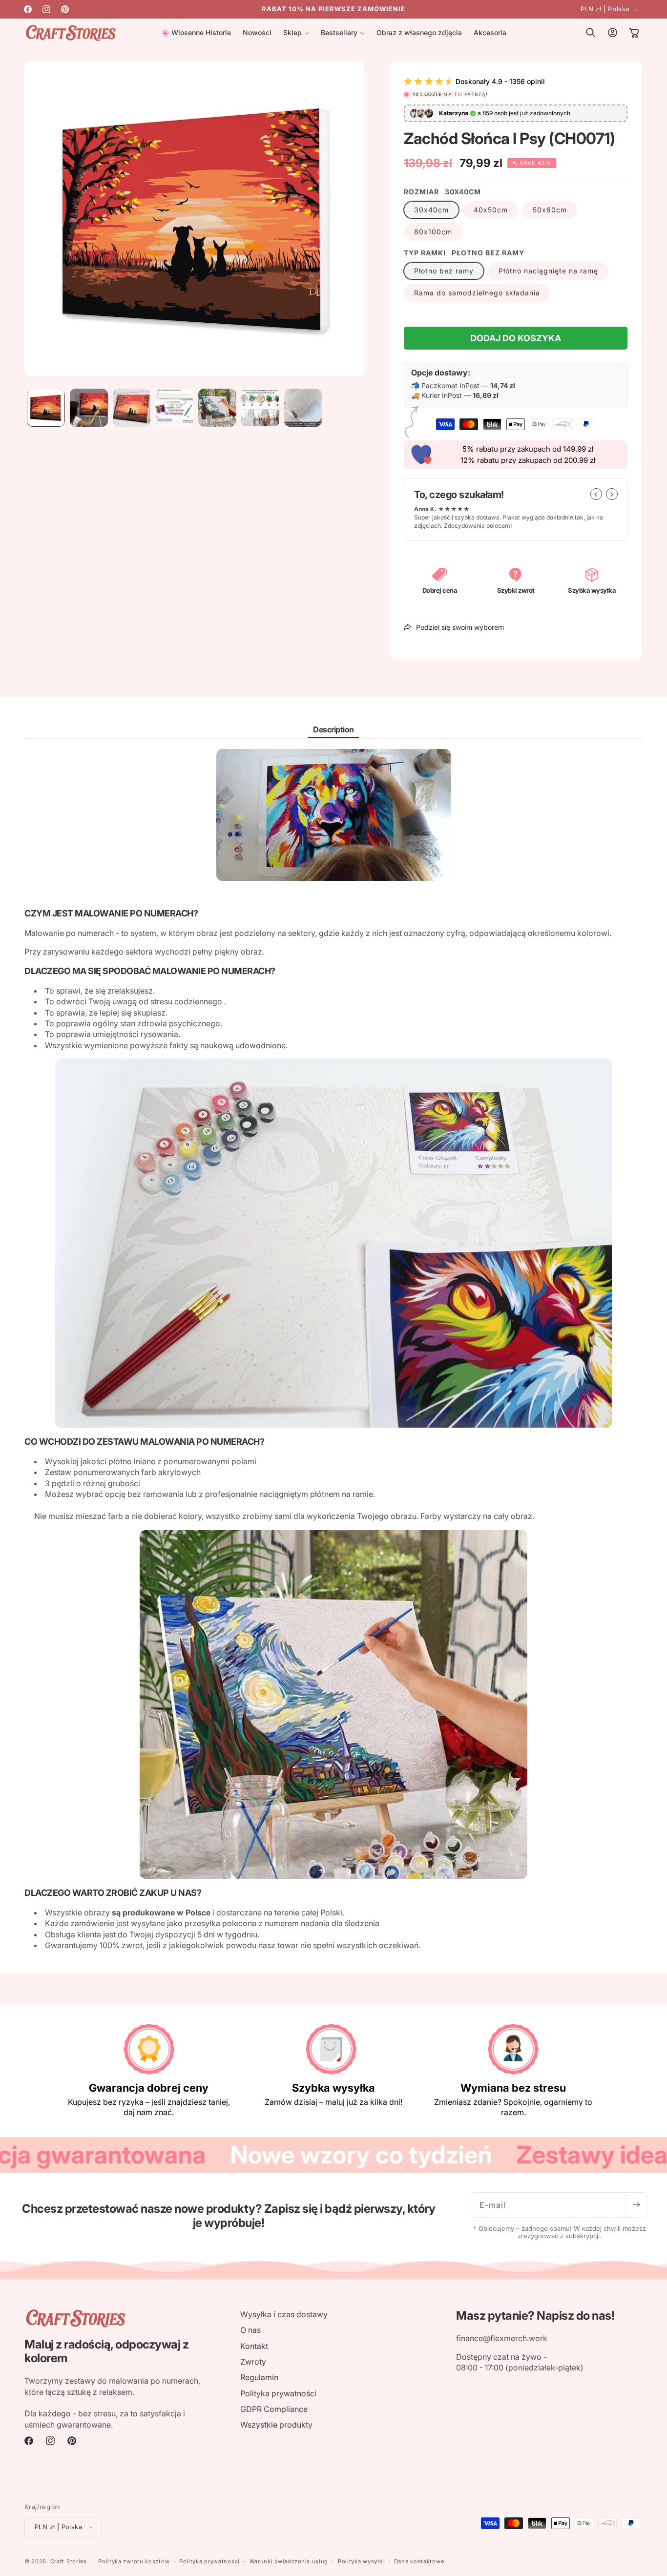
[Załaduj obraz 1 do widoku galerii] (46, 408)
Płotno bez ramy (444, 271)
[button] (296, 33)
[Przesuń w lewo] (596, 494)
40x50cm (491, 210)
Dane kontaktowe (419, 2561)
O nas (250, 2330)
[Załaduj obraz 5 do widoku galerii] (217, 408)
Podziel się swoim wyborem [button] (460, 627)
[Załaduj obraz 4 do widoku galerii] (174, 408)
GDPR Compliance (274, 2409)
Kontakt (254, 2346)
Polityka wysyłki (361, 2561)
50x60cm (550, 210)
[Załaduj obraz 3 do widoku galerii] (132, 408)
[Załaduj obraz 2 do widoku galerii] (89, 408)
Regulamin (259, 2377)
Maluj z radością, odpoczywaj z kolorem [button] (106, 2352)
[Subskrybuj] (636, 2205)
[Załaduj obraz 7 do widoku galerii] (303, 408)
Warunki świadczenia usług (289, 2561)
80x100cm (433, 232)
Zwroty (253, 2362)
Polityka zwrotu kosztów (134, 2561)
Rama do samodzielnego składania (477, 293)
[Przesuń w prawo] (612, 494)
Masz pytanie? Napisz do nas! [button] (535, 2316)
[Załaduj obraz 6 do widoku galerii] (260, 408)
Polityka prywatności (278, 2393)
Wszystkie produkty (276, 2425)
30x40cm (431, 210)
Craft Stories (69, 2561)
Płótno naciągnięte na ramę (548, 271)
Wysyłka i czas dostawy (284, 2314)
